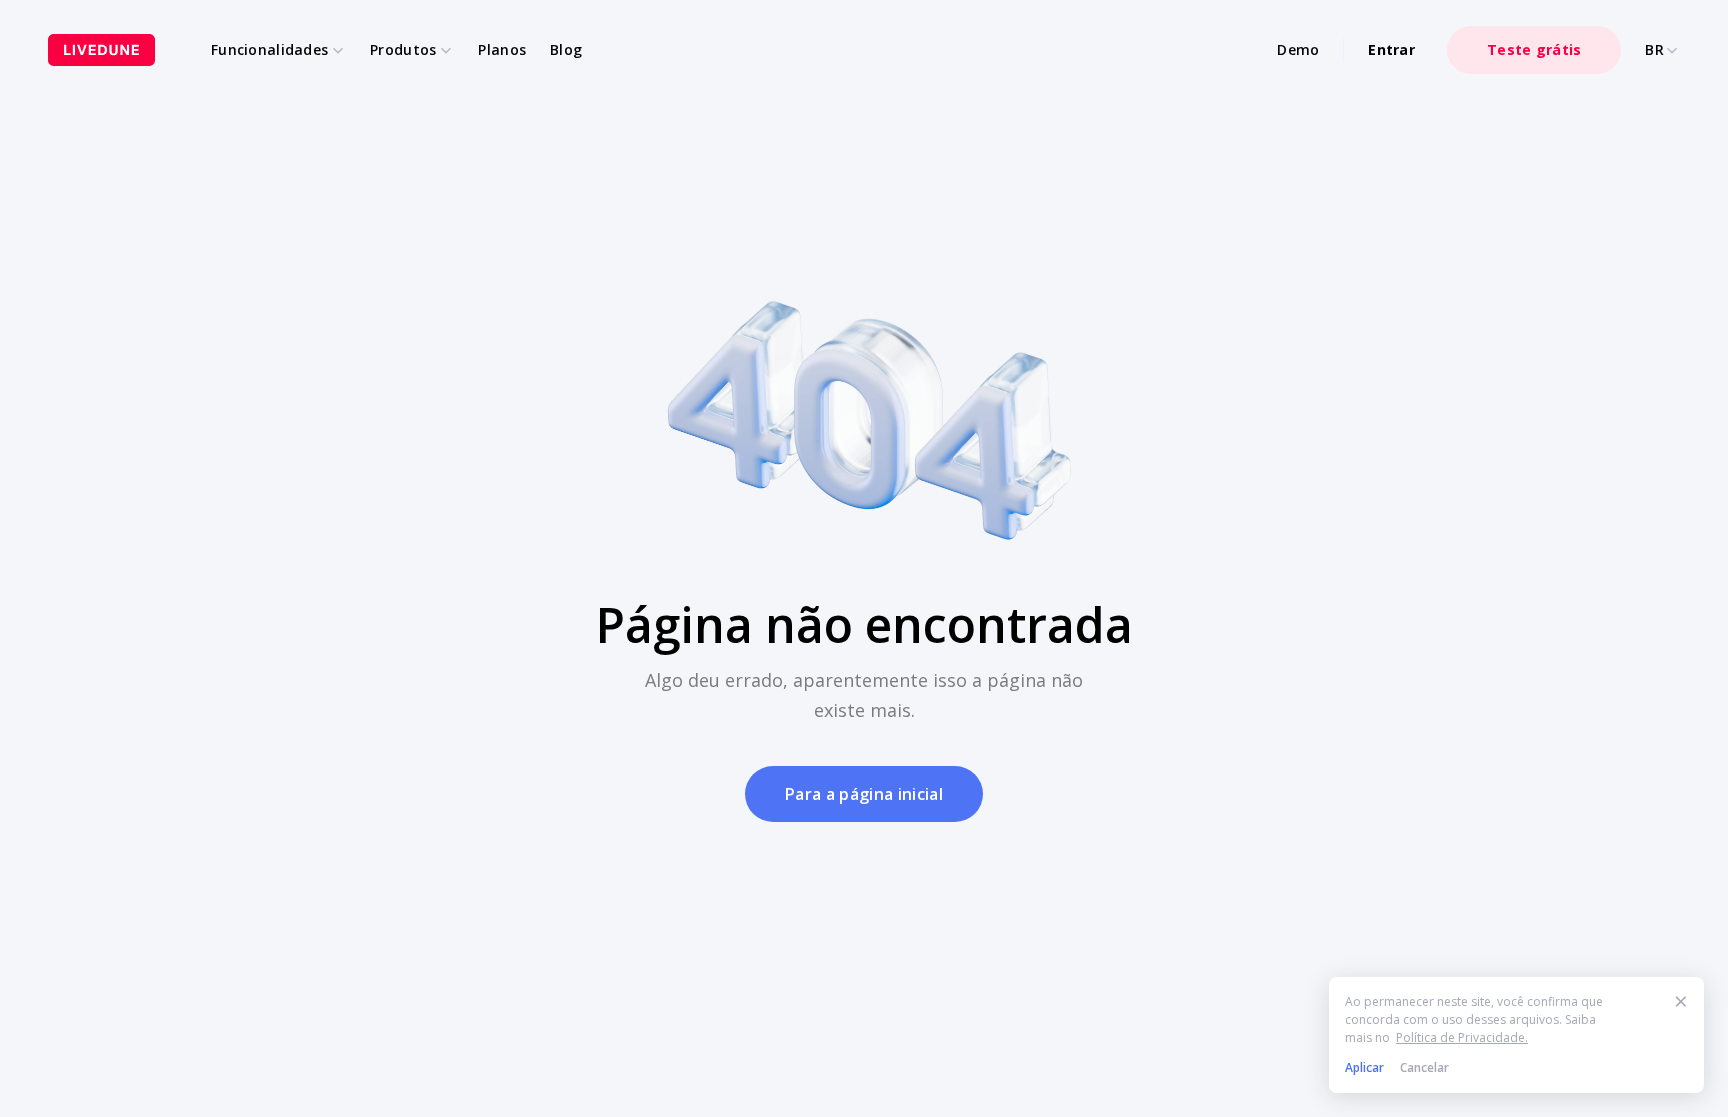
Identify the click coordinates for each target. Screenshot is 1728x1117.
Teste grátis (1534, 49)
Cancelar (1424, 1067)
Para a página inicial (864, 794)
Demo (1298, 49)
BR (1654, 50)
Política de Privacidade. (1462, 1037)
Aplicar (1364, 1067)
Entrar (1391, 49)
